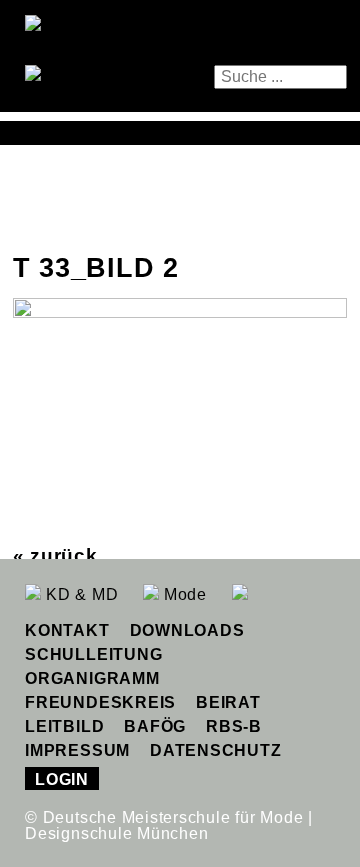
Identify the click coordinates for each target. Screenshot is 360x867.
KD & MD (79, 594)
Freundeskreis (100, 702)
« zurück (55, 555)
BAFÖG (155, 726)
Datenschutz (215, 750)
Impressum (77, 750)
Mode (183, 594)
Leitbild (64, 726)
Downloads (187, 630)
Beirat (228, 702)
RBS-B (234, 726)
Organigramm (92, 678)
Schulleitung (93, 654)
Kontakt (67, 630)
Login (62, 779)
